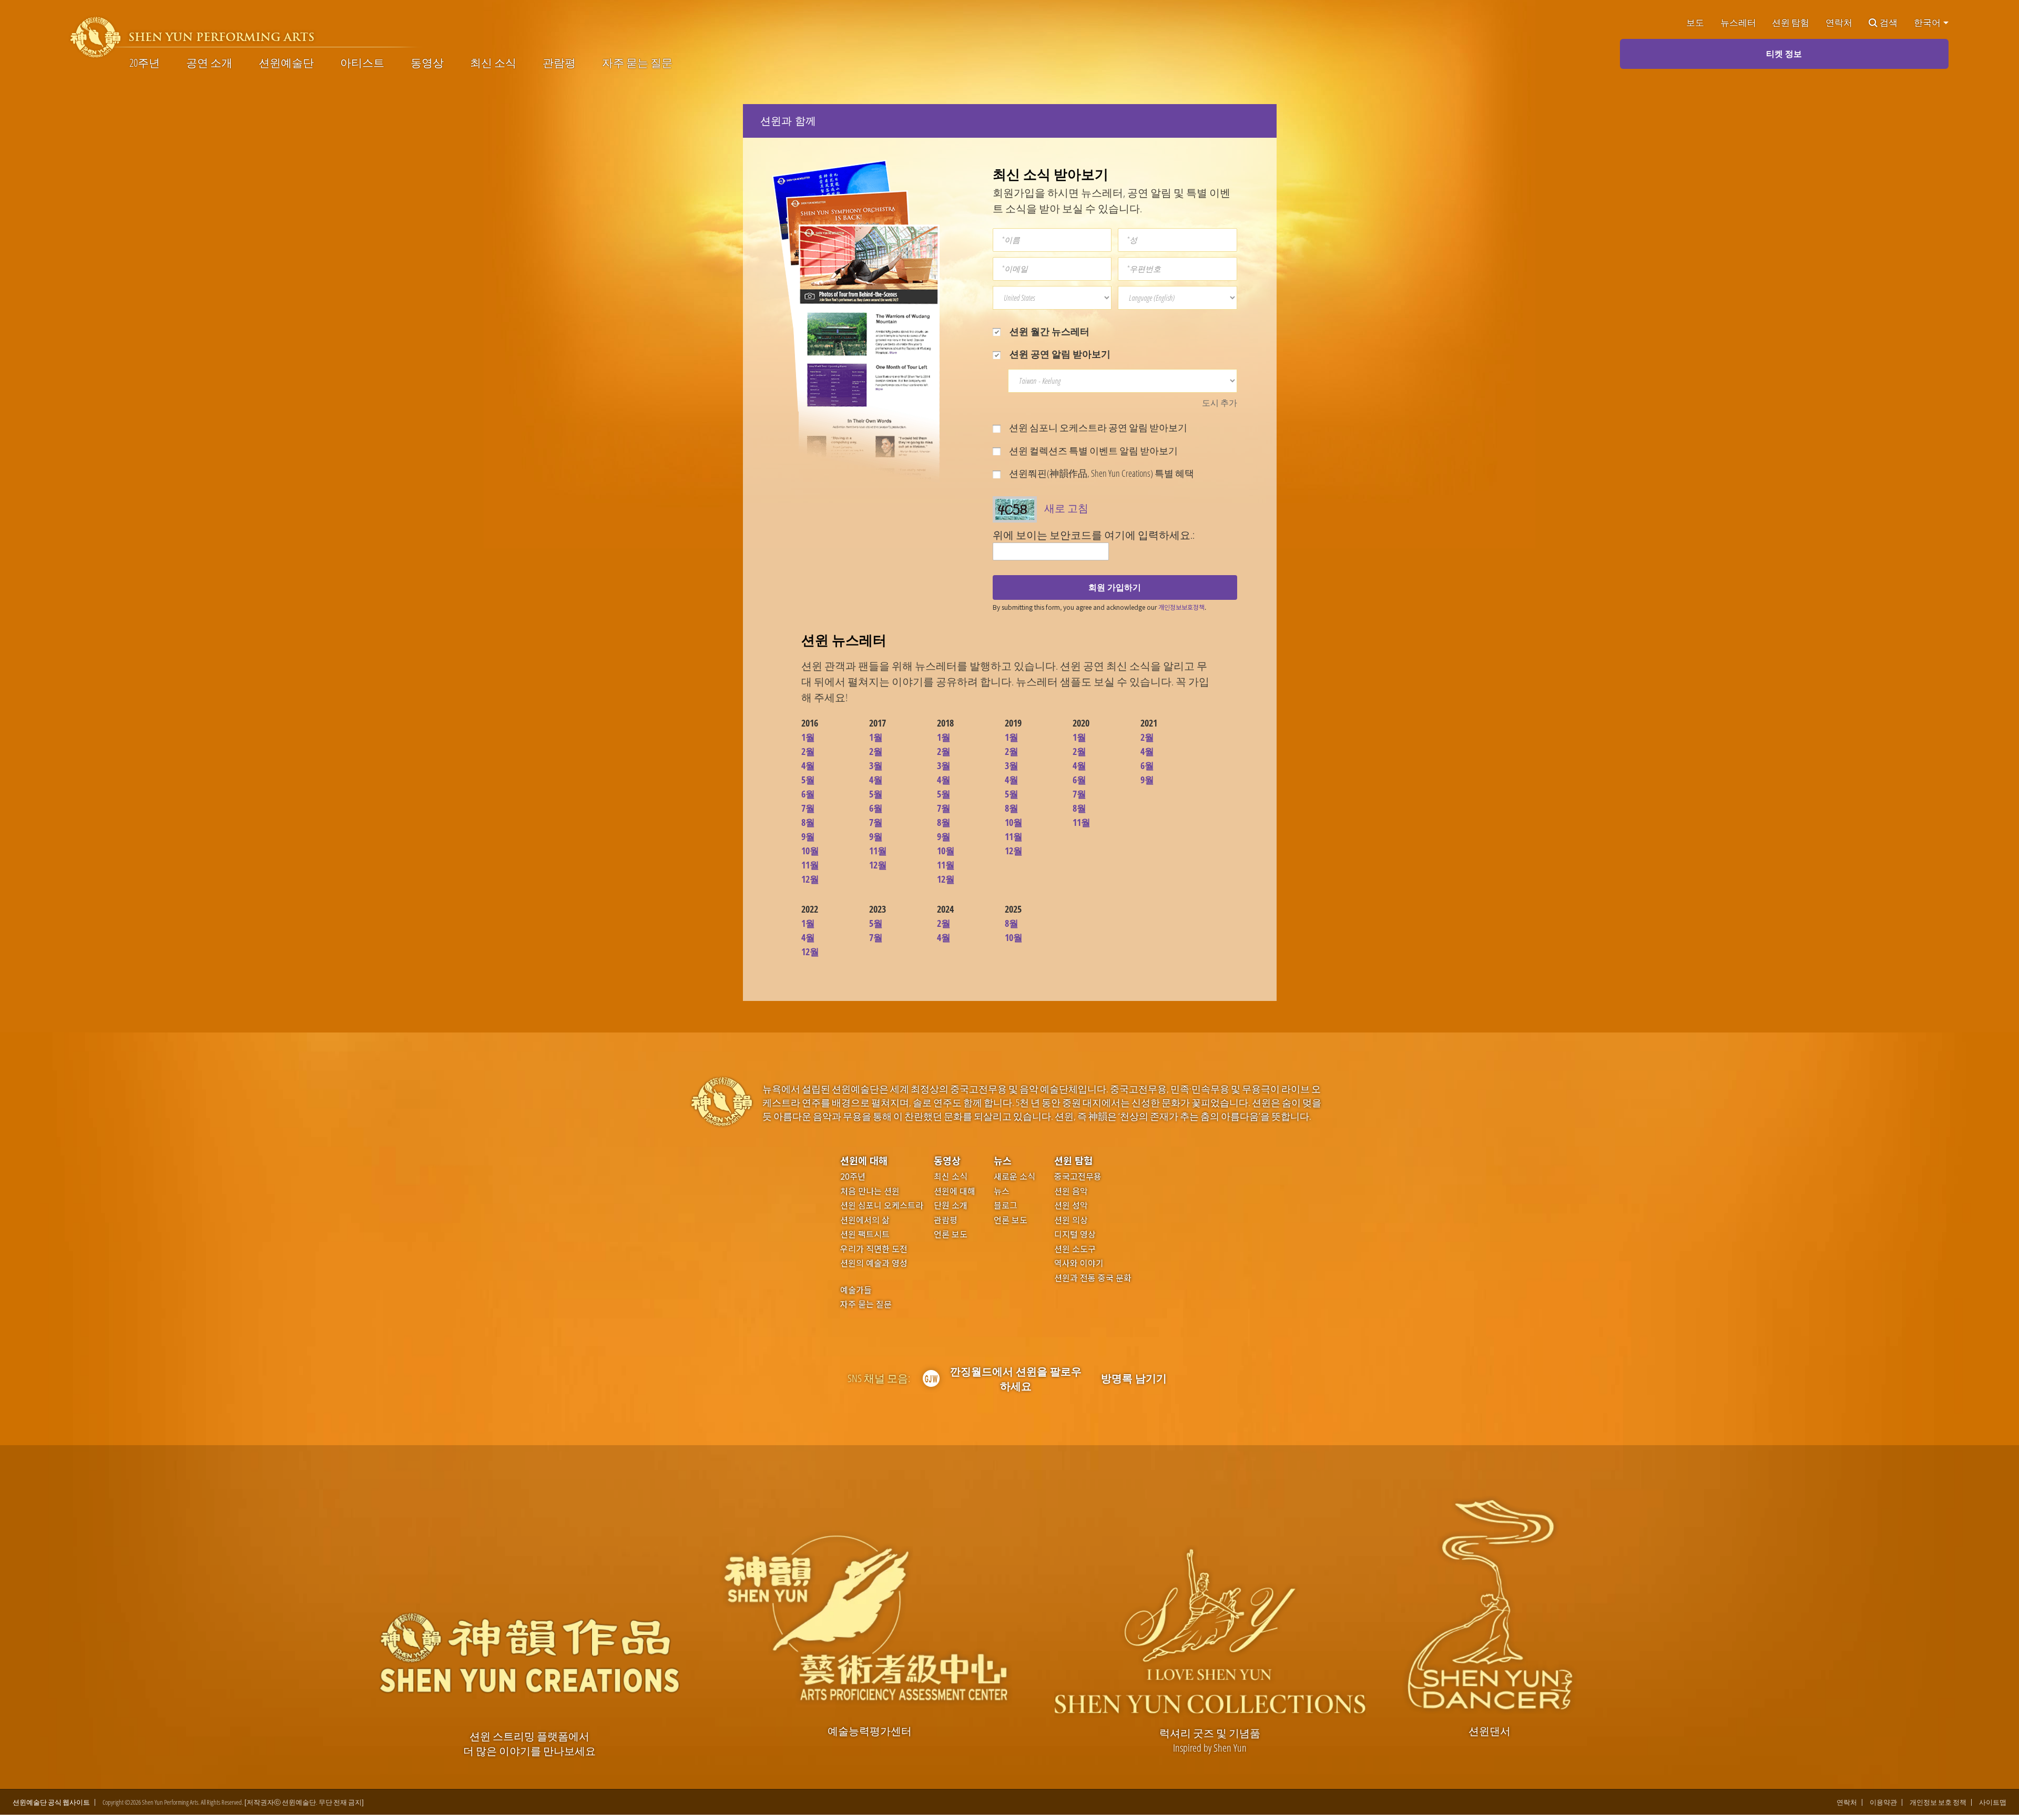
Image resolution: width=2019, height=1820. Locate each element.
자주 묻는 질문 (637, 63)
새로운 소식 (1014, 1177)
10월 (810, 851)
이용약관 (1883, 1802)
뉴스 (1003, 1160)
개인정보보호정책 (1181, 607)
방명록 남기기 (1134, 1378)
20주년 (145, 63)
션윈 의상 (1071, 1220)
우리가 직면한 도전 (874, 1249)
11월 (810, 865)
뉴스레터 (1738, 23)
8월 (808, 822)
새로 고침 (1066, 508)
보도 (1695, 23)
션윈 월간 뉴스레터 (1048, 331)
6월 (808, 794)
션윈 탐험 (1791, 23)
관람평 (559, 63)
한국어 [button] (1928, 23)
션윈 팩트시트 (865, 1234)
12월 (810, 879)
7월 (808, 808)
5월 (808, 780)
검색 (1889, 23)
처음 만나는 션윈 (870, 1191)
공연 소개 (209, 63)
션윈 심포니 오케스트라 (882, 1205)
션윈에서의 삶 (865, 1220)
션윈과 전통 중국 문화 (1093, 1278)
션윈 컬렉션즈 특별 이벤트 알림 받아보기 (1093, 451)
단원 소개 (951, 1205)
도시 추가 (1220, 403)
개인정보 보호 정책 (1938, 1802)
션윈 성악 (1071, 1205)
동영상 (427, 63)
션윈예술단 (286, 63)
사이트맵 (1993, 1802)
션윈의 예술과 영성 (874, 1263)
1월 (808, 737)
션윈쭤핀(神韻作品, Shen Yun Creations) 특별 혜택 (1101, 473)
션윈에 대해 (864, 1160)
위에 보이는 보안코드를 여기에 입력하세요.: (1094, 535)
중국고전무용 (1078, 1177)
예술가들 (856, 1290)
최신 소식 (493, 63)
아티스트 (362, 63)
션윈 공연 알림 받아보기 (1059, 354)
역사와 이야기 (1079, 1263)
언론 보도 (951, 1234)
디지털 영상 (1075, 1234)
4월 (808, 765)
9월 (808, 836)
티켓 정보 (1784, 54)
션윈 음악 (1071, 1191)
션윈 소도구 (1075, 1249)
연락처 (1839, 23)
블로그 (1006, 1205)
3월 (876, 765)
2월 (808, 751)
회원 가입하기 (1115, 587)
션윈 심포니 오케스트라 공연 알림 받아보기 (1097, 427)
